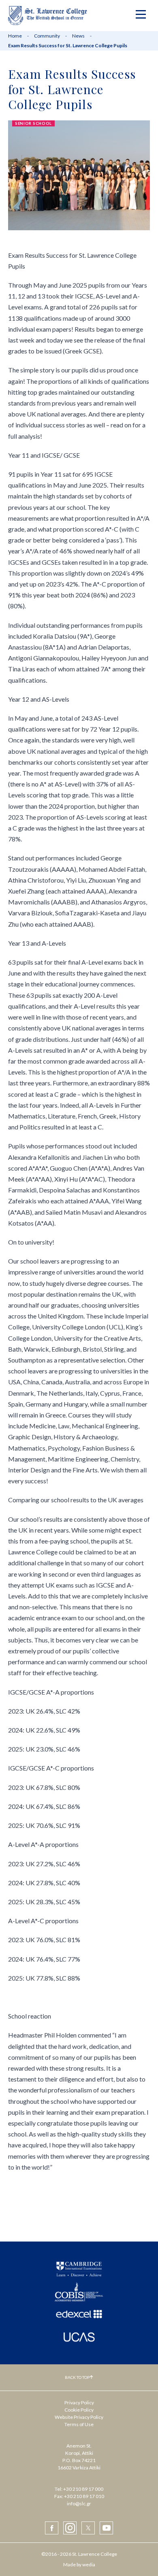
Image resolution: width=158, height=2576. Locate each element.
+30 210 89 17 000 (83, 2489)
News (78, 36)
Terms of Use (79, 2424)
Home (15, 36)
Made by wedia (79, 2564)
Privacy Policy (79, 2403)
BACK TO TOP (77, 2377)
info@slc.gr (79, 2503)
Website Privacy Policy (79, 2417)
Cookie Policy (79, 2410)
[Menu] (141, 16)
